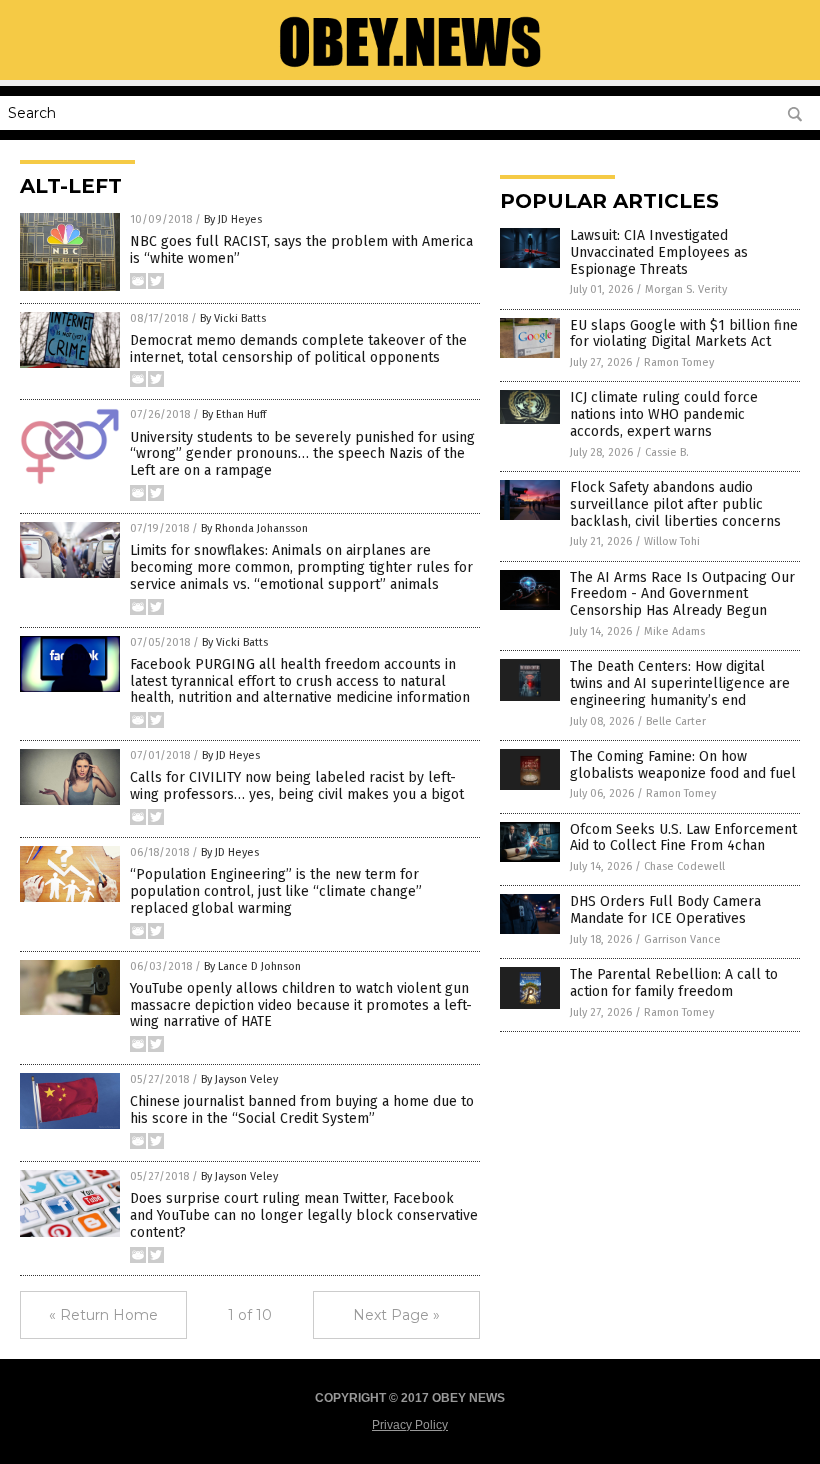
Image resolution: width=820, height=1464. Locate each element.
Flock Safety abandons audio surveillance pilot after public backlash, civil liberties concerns (675, 504)
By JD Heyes (233, 219)
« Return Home (103, 1315)
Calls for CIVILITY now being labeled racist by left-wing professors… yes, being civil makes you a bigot (297, 786)
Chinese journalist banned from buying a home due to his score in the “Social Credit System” (302, 1110)
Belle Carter (676, 721)
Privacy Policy (410, 1425)
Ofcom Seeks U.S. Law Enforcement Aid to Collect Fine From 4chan (683, 838)
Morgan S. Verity (686, 289)
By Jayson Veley (239, 1079)
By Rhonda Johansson (254, 528)
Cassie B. (667, 452)
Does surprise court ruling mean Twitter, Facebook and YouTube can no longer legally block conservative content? (304, 1215)
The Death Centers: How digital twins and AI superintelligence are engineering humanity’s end (680, 683)
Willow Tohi (672, 541)
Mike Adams (674, 631)
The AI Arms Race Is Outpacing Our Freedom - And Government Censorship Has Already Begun (682, 594)
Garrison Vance (682, 939)
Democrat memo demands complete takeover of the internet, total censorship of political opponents (298, 349)
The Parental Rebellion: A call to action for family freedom (674, 983)
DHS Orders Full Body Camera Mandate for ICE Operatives (665, 910)
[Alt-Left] (410, 66)
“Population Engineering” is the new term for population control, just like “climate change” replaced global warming (276, 891)
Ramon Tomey (679, 362)
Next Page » (396, 1315)
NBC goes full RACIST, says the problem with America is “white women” (301, 250)
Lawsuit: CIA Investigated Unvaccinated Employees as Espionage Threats (659, 252)
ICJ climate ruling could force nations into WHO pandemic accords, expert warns (664, 414)
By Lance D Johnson (252, 966)
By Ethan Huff (234, 414)
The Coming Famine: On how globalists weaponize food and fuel (683, 765)
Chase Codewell (684, 866)
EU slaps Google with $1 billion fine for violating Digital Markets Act (684, 334)
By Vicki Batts (233, 318)
